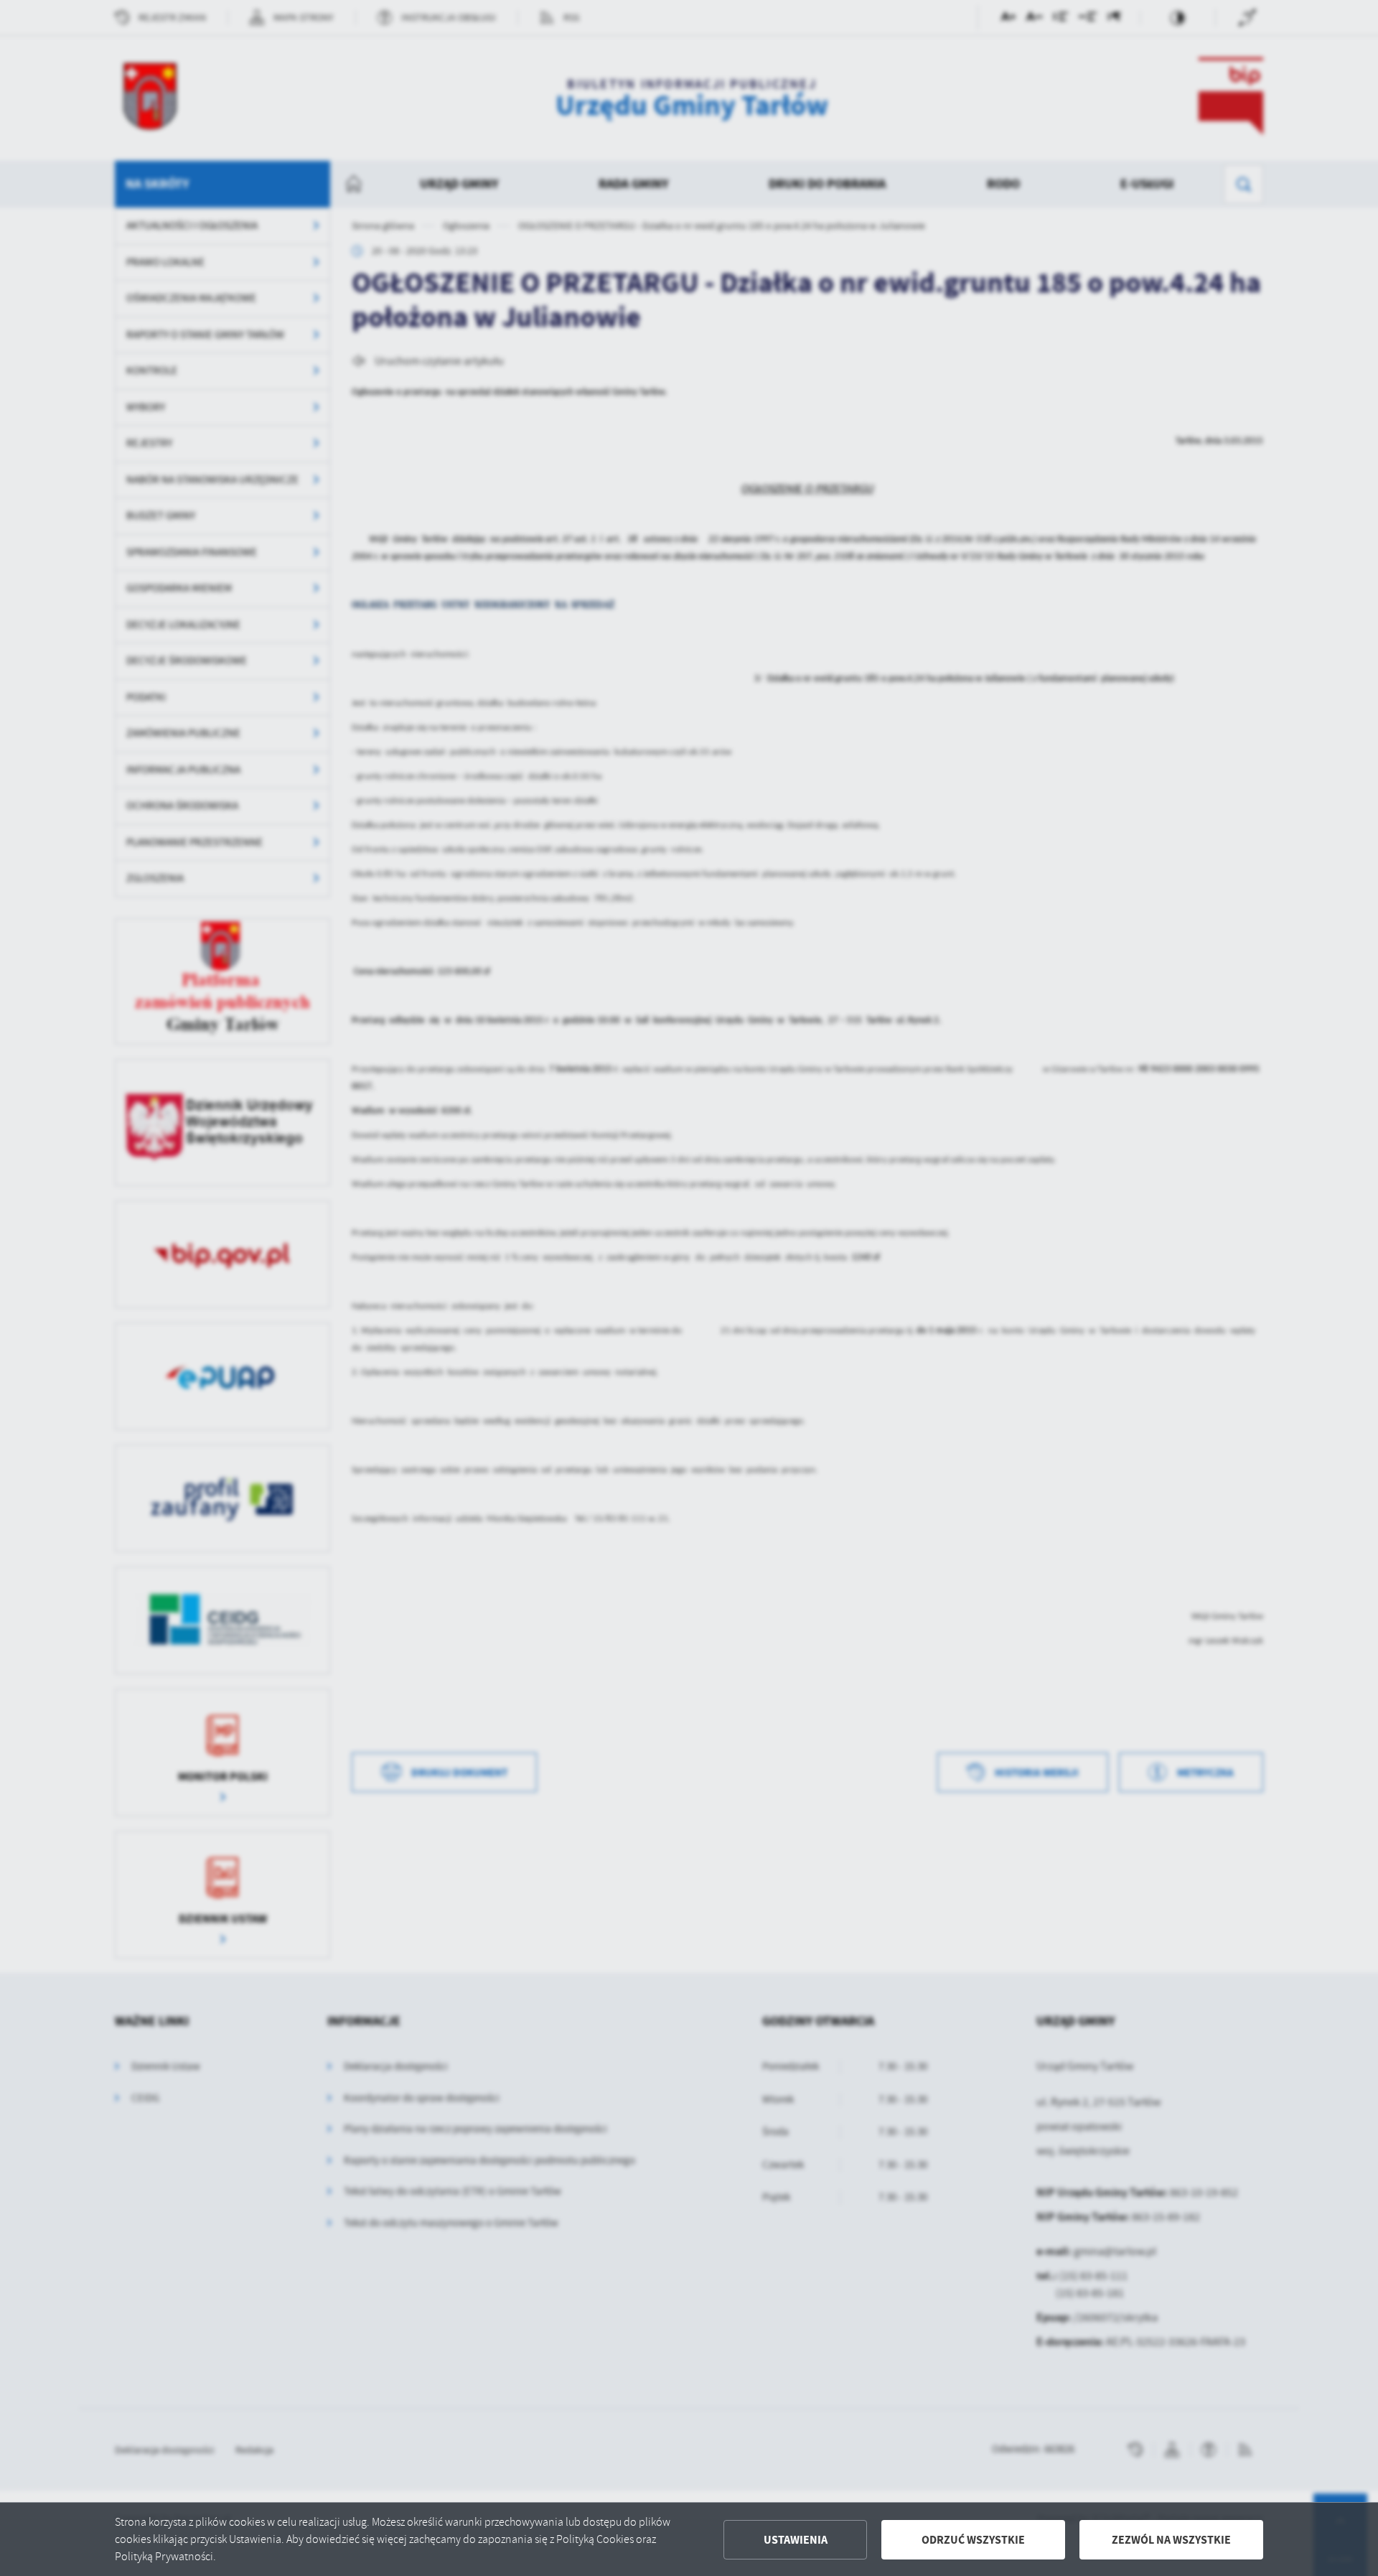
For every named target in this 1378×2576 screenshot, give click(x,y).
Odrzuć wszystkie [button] (973, 2540)
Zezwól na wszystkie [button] (1171, 2540)
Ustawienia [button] (796, 2540)
